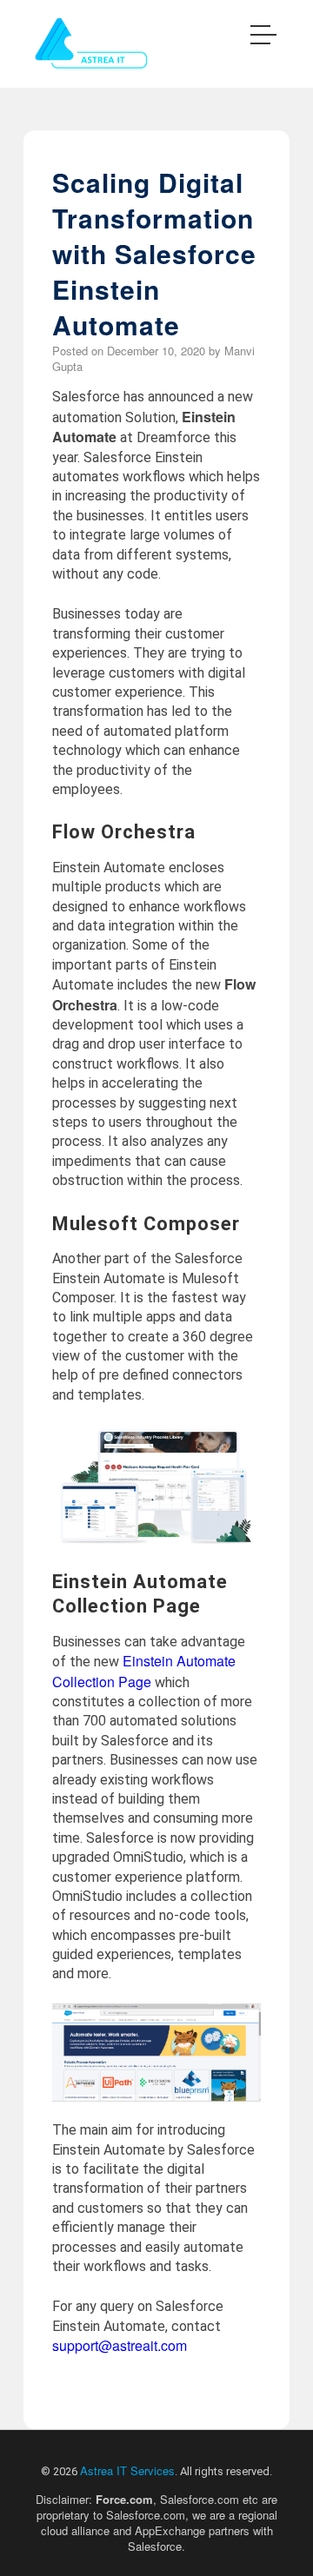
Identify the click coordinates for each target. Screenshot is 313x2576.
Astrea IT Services (127, 2470)
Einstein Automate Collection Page (144, 1671)
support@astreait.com (120, 2345)
